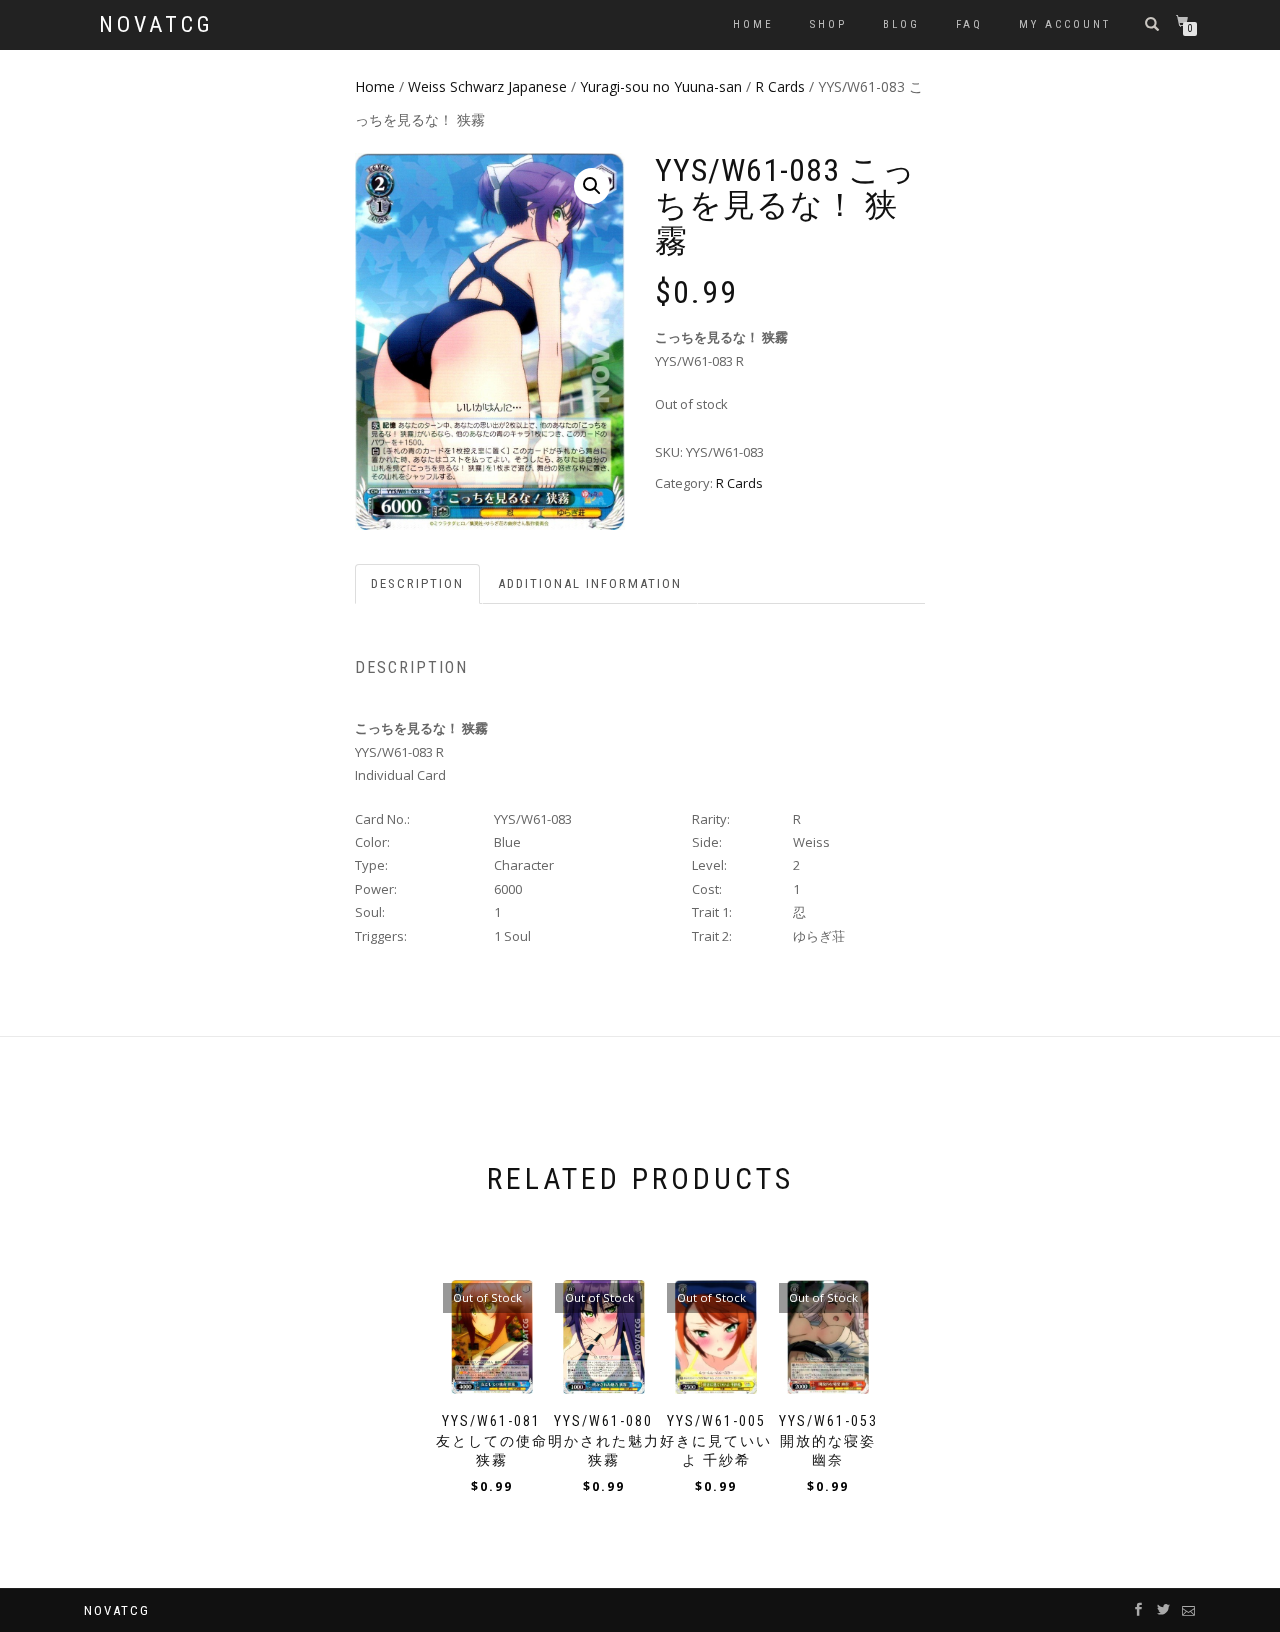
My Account (1065, 24)
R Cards (780, 86)
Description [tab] (417, 583)
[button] (592, 186)
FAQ (969, 24)
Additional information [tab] (590, 583)
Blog (901, 24)
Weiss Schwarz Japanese (487, 86)
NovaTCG (156, 25)
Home (753, 24)
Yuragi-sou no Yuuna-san (661, 86)
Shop (828, 24)
